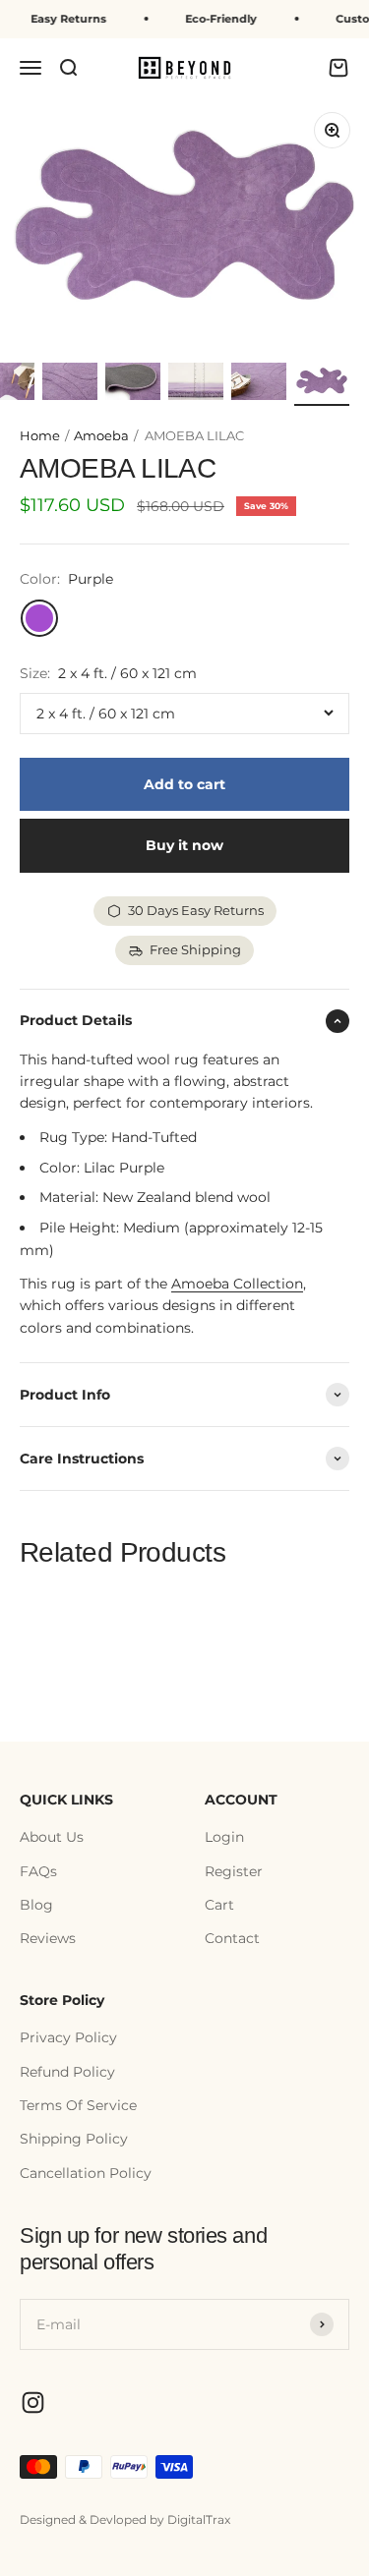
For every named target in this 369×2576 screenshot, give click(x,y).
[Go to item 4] (70, 384)
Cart (219, 1905)
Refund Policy (67, 2072)
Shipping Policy (74, 2139)
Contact (232, 1938)
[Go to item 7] (259, 384)
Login (224, 1837)
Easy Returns (61, 19)
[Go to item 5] (133, 384)
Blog (36, 1905)
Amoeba (103, 435)
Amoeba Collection (237, 1284)
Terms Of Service (78, 2105)
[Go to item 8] (322, 384)
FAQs (38, 1871)
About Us (52, 1837)
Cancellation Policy (86, 2173)
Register (234, 1871)
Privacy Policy (68, 2037)
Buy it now (184, 845)
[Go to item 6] (196, 384)
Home (40, 435)
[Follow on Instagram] (33, 2403)
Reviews (48, 1938)
